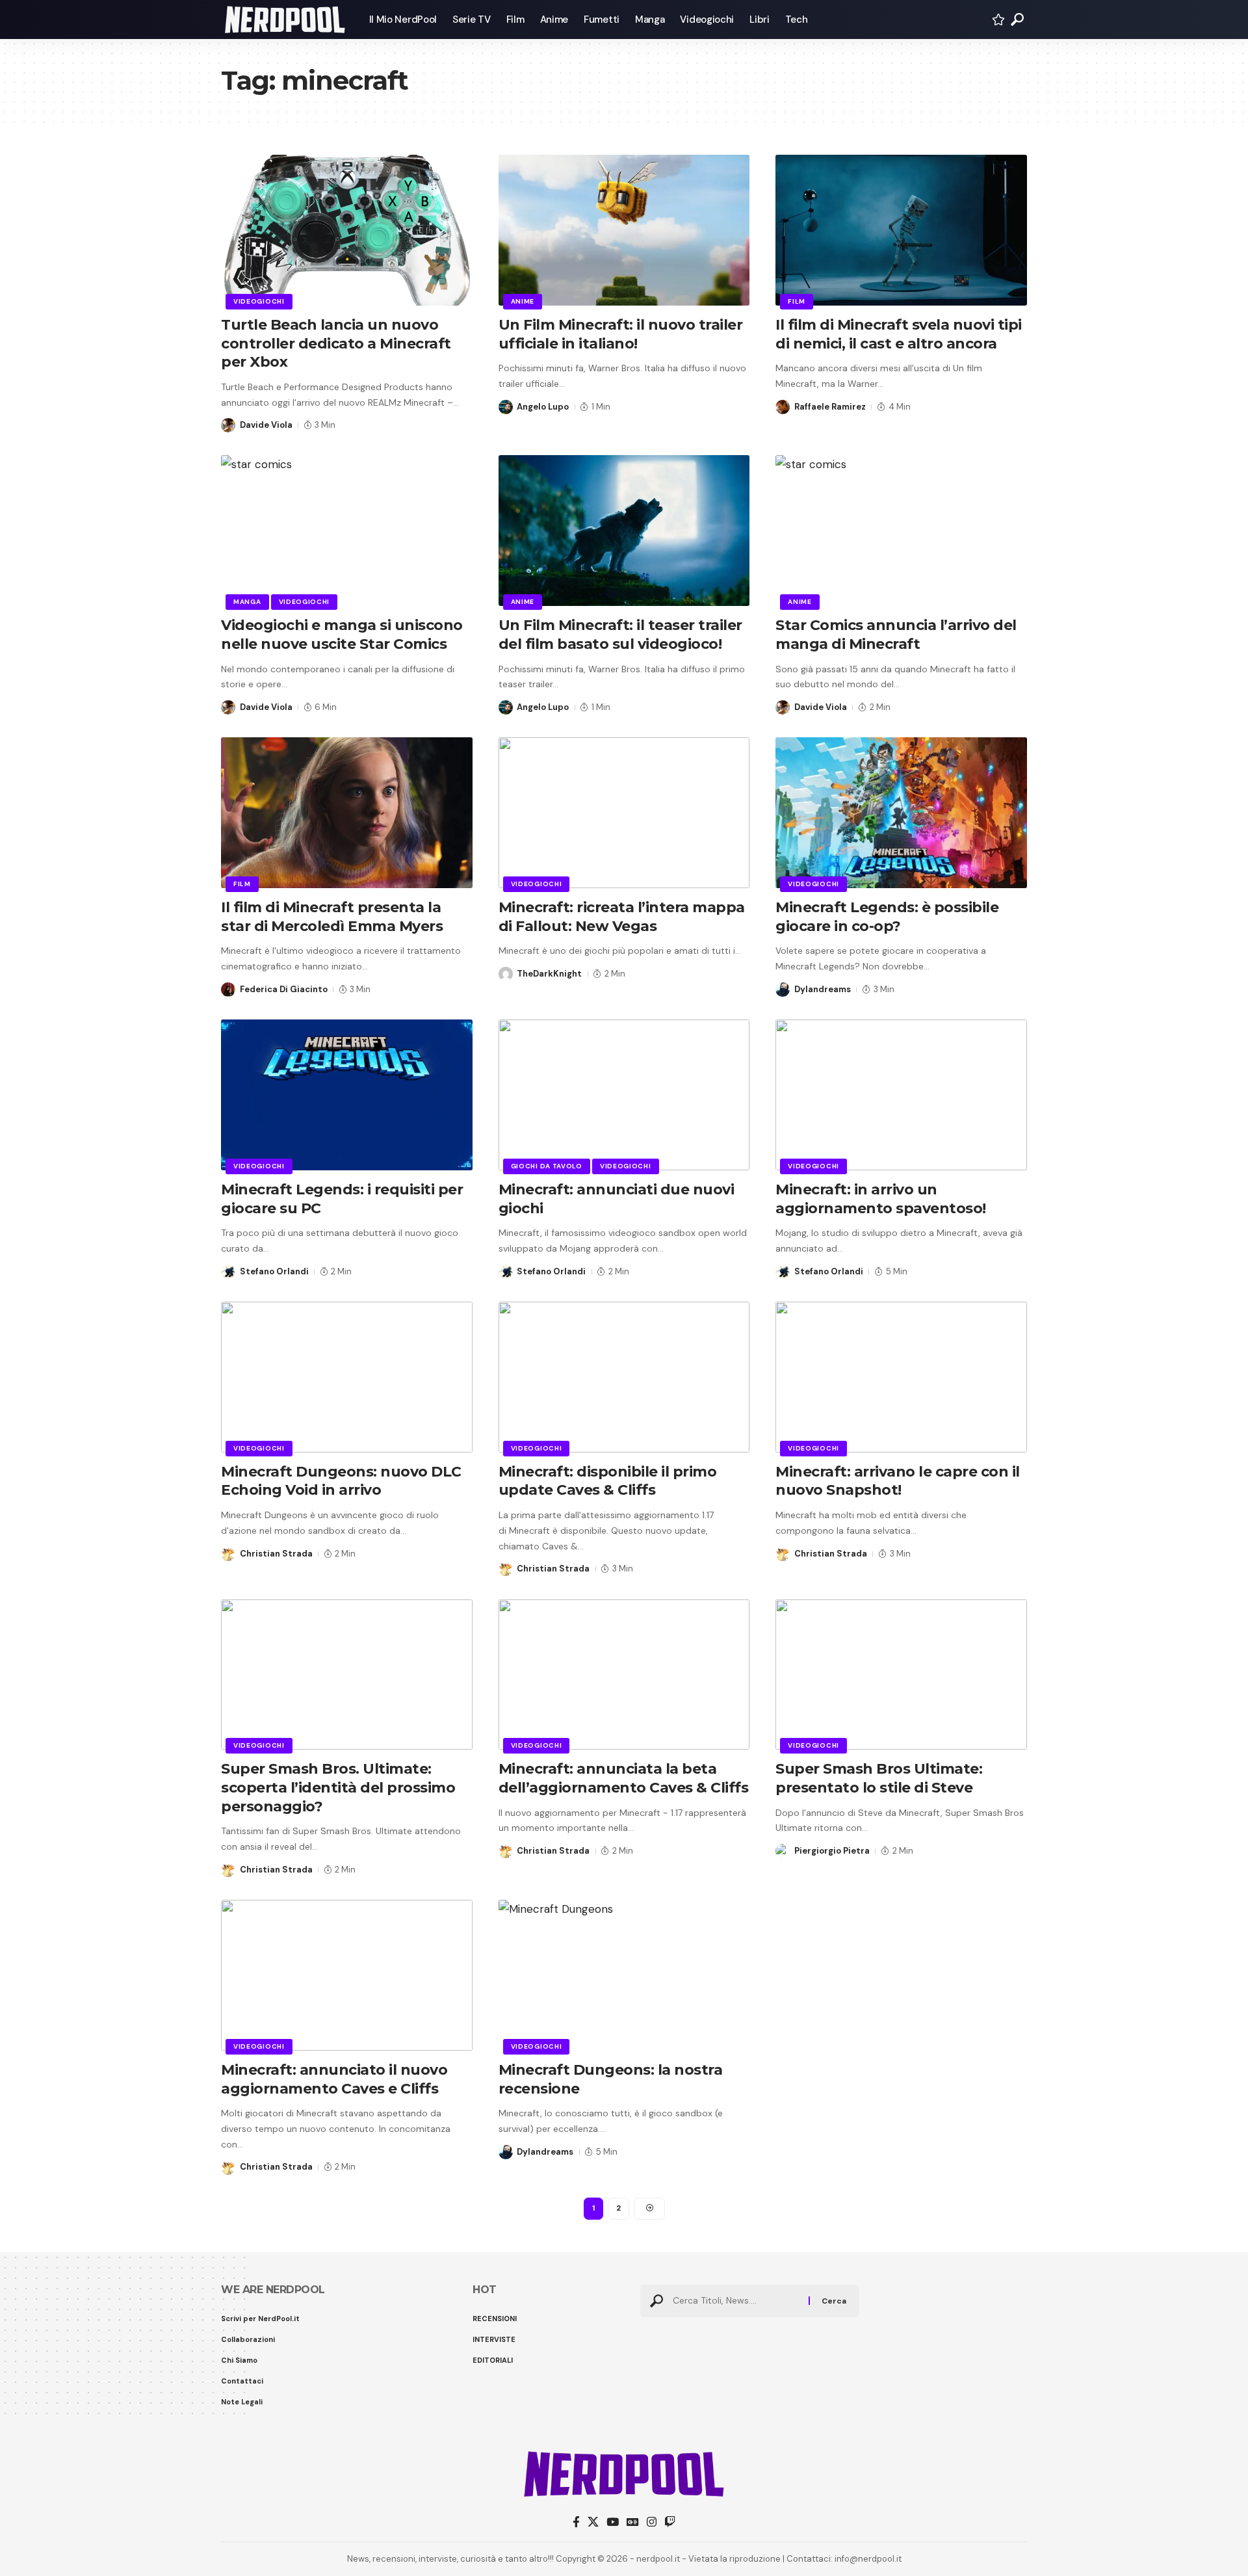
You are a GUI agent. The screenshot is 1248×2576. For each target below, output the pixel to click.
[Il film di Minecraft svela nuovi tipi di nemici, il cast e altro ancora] (901, 230)
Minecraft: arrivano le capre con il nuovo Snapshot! (898, 1481)
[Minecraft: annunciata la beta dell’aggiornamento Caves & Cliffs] (624, 1675)
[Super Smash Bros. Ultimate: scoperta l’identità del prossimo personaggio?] (347, 1675)
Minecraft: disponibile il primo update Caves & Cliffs (608, 1481)
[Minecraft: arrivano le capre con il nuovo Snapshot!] (901, 1377)
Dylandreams (823, 989)
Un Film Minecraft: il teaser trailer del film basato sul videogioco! (620, 635)
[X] (593, 2522)
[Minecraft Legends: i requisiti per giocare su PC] (347, 1095)
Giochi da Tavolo (547, 1166)
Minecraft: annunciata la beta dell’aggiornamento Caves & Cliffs (624, 1778)
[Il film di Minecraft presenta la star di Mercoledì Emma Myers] (347, 813)
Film (797, 301)
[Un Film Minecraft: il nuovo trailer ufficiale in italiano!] (624, 230)
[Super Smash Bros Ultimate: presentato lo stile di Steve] (901, 1675)
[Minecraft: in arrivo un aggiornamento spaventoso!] (901, 1095)
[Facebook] (576, 2522)
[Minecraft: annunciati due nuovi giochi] (624, 1095)
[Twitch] (670, 2522)
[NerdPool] (285, 20)
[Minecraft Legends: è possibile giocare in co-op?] (901, 813)
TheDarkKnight (549, 974)
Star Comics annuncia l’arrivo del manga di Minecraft (896, 635)
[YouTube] (613, 2522)
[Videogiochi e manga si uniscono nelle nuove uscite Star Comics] (347, 531)
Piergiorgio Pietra (832, 1851)
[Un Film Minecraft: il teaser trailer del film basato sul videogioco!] (624, 531)
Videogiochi (259, 301)
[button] (1017, 20)
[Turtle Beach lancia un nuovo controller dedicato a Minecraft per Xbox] (347, 230)
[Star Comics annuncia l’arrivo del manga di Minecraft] (901, 531)
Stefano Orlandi (274, 1271)
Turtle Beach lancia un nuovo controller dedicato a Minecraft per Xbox (336, 343)
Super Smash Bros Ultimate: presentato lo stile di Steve (879, 1778)
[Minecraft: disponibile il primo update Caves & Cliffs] (624, 1377)
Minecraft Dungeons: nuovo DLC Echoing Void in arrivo (341, 1481)
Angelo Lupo (543, 407)
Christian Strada (276, 1554)
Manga (247, 602)
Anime (523, 301)
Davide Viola (266, 425)
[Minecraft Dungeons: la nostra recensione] (624, 1975)
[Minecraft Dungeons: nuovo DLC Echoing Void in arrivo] (347, 1377)
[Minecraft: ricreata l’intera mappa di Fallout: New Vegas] (624, 813)
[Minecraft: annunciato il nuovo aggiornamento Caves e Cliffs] (347, 1975)
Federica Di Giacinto (284, 989)
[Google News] (633, 2522)
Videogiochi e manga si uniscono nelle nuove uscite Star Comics (342, 635)
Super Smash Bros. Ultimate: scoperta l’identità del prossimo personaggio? (338, 1787)
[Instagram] (652, 2522)
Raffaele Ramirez (830, 407)
